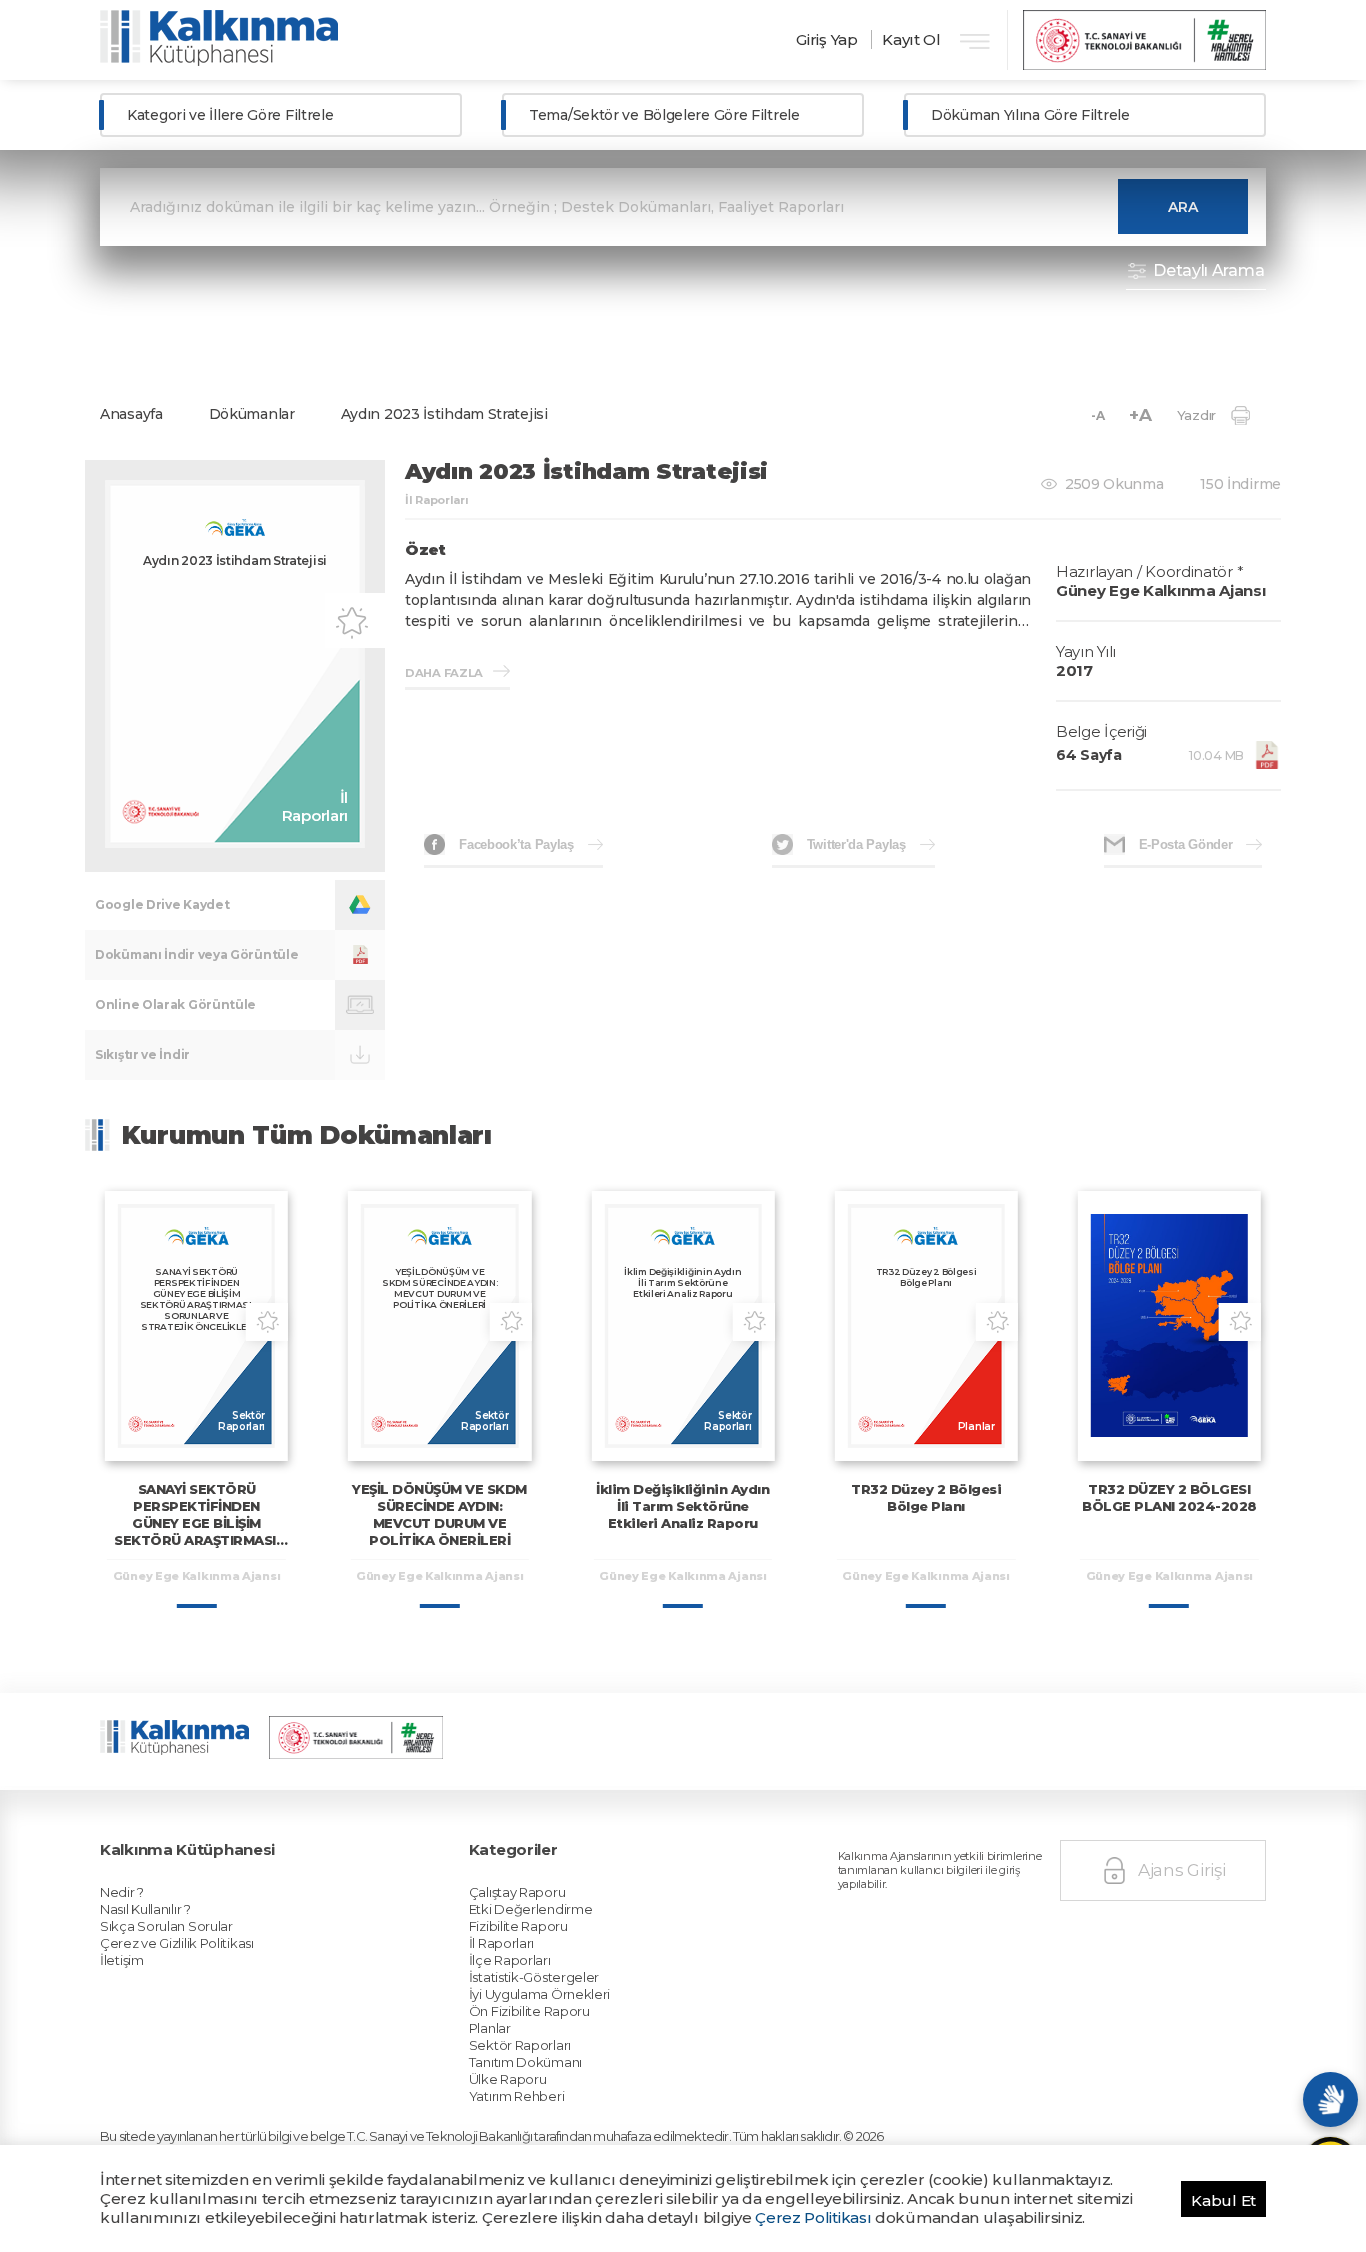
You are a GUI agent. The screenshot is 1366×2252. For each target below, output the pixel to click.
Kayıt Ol (911, 39)
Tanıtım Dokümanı (525, 2062)
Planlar (490, 2028)
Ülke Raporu (508, 2079)
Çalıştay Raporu (517, 1892)
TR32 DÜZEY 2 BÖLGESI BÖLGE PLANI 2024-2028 (1169, 1497)
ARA (1183, 207)
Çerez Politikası (813, 2217)
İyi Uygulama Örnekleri (539, 1994)
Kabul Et (1223, 2200)
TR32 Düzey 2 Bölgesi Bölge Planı (926, 1497)
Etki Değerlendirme (531, 1909)
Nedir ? (122, 1892)
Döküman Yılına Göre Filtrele (1030, 115)
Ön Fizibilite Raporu (529, 2011)
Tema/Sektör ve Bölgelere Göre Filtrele (664, 115)
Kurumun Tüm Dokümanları (307, 1135)
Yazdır (1196, 415)
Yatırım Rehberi (517, 2096)
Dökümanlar (252, 414)
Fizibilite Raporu (518, 1926)
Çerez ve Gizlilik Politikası (177, 1943)
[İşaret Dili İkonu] (1330, 2099)
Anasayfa (131, 414)
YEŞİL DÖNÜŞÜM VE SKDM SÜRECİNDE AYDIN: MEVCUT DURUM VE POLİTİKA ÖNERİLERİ (439, 1514)
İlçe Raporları (510, 1960)
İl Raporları (501, 1943)
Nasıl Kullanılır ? (145, 1909)
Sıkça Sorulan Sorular (166, 1926)
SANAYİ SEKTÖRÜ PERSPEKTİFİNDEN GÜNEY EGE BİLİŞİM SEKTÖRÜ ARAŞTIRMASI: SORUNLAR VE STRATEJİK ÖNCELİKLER (196, 1531)
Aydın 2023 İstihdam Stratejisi (444, 414)
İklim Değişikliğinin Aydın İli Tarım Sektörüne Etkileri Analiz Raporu (682, 1506)
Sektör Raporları (520, 2045)
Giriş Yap (826, 39)
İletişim (122, 1960)
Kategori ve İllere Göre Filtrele (230, 115)
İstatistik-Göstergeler (534, 1977)
